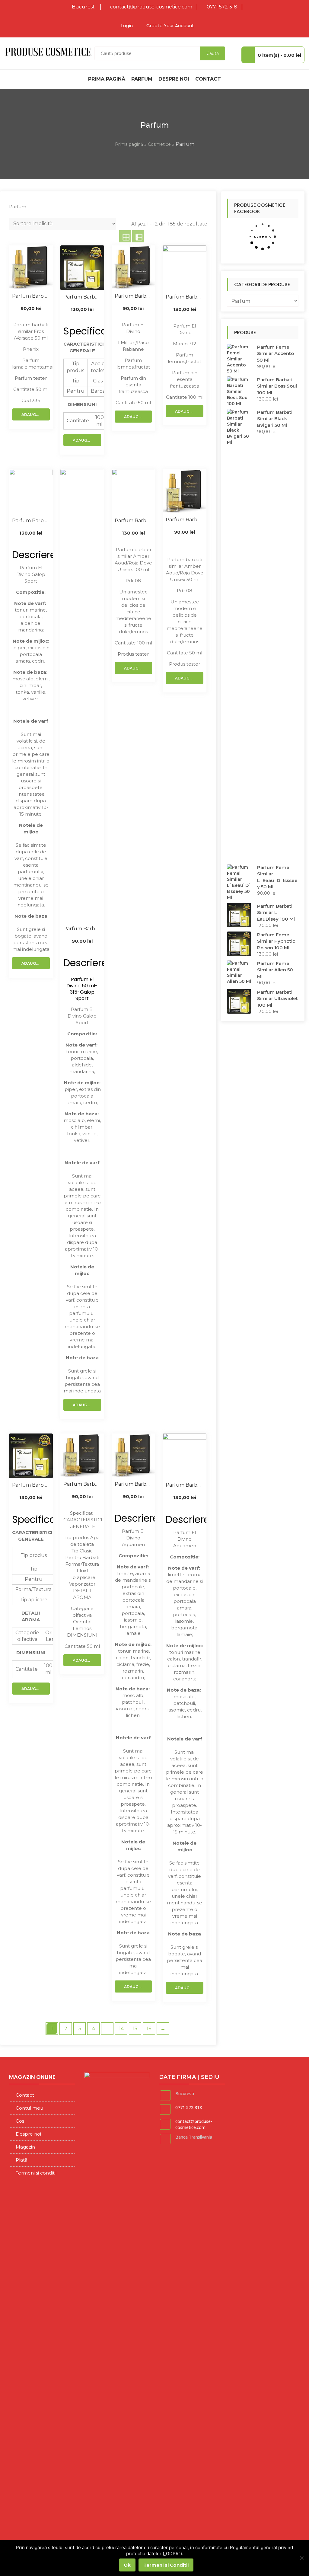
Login (127, 26)
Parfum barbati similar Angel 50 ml (82, 1484)
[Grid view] (125, 236)
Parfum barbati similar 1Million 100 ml (185, 297)
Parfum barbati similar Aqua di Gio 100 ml (185, 1485)
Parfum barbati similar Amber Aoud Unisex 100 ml (134, 521)
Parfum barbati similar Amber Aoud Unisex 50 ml (185, 520)
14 (121, 2029)
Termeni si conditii (36, 2173)
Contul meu (29, 2108)
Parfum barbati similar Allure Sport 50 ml (82, 929)
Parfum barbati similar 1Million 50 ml (134, 296)
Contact (208, 79)
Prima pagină (107, 79)
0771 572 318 (222, 7)
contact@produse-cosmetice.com (151, 7)
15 (135, 2029)
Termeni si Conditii (166, 2565)
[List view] (138, 236)
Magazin (25, 2147)
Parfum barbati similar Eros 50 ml (31, 296)
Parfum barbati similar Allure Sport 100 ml (31, 521)
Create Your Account (170, 26)
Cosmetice (159, 144)
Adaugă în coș (36, 415)
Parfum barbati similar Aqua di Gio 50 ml (134, 1484)
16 (149, 2029)
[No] (301, 2558)
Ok (127, 2565)
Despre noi (174, 79)
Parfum (142, 79)
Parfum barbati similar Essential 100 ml (82, 297)
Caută (213, 53)
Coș (20, 2121)
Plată (22, 2160)
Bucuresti (84, 7)
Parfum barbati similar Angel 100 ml (31, 1485)
